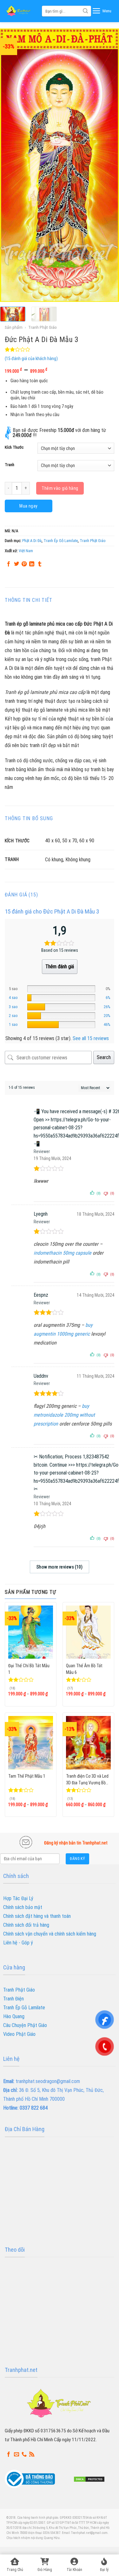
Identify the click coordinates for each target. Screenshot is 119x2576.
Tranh (10, 465)
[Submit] (85, 11)
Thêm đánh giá (60, 967)
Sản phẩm (14, 327)
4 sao (13, 998)
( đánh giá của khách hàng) (31, 359)
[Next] (109, 165)
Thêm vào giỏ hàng (60, 488)
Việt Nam (26, 551)
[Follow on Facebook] (9, 2454)
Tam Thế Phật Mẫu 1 (27, 1776)
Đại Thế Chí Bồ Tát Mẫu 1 (29, 1669)
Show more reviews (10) (60, 1567)
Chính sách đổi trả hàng (26, 1925)
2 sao (13, 1016)
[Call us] (24, 2454)
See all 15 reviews (91, 1038)
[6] (61, 998)
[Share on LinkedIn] (32, 564)
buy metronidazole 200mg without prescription (64, 1415)
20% (107, 1016)
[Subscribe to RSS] (32, 2454)
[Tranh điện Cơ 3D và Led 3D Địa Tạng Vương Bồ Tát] (88, 1743)
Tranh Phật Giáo (43, 327)
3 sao (13, 1007)
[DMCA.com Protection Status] (89, 2479)
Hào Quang (14, 2016)
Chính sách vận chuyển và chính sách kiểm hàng (50, 1934)
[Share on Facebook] (9, 564)
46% (107, 1024)
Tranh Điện (13, 1999)
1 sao (13, 1024)
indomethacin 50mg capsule (63, 1253)
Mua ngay (28, 506)
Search (104, 1057)
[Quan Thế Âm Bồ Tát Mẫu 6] (88, 1632)
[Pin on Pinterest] (24, 564)
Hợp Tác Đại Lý (18, 1898)
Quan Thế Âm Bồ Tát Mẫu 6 (84, 1669)
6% (108, 998)
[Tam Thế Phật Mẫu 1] (31, 1743)
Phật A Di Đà (32, 541)
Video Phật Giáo (19, 2034)
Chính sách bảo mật (23, 1907)
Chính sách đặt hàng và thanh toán (37, 1916)
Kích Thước (14, 447)
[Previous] (10, 165)
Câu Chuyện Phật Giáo (25, 2025)
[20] (61, 1016)
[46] (61, 1025)
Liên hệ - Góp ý (18, 1943)
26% (107, 1007)
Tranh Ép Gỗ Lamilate (61, 541)
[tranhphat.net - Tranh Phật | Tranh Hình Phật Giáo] (19, 11)
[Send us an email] (17, 2454)
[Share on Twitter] (17, 564)
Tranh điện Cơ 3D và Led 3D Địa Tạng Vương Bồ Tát (87, 1779)
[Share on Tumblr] (40, 564)
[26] (61, 1007)
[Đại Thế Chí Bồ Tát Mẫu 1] (31, 1632)
